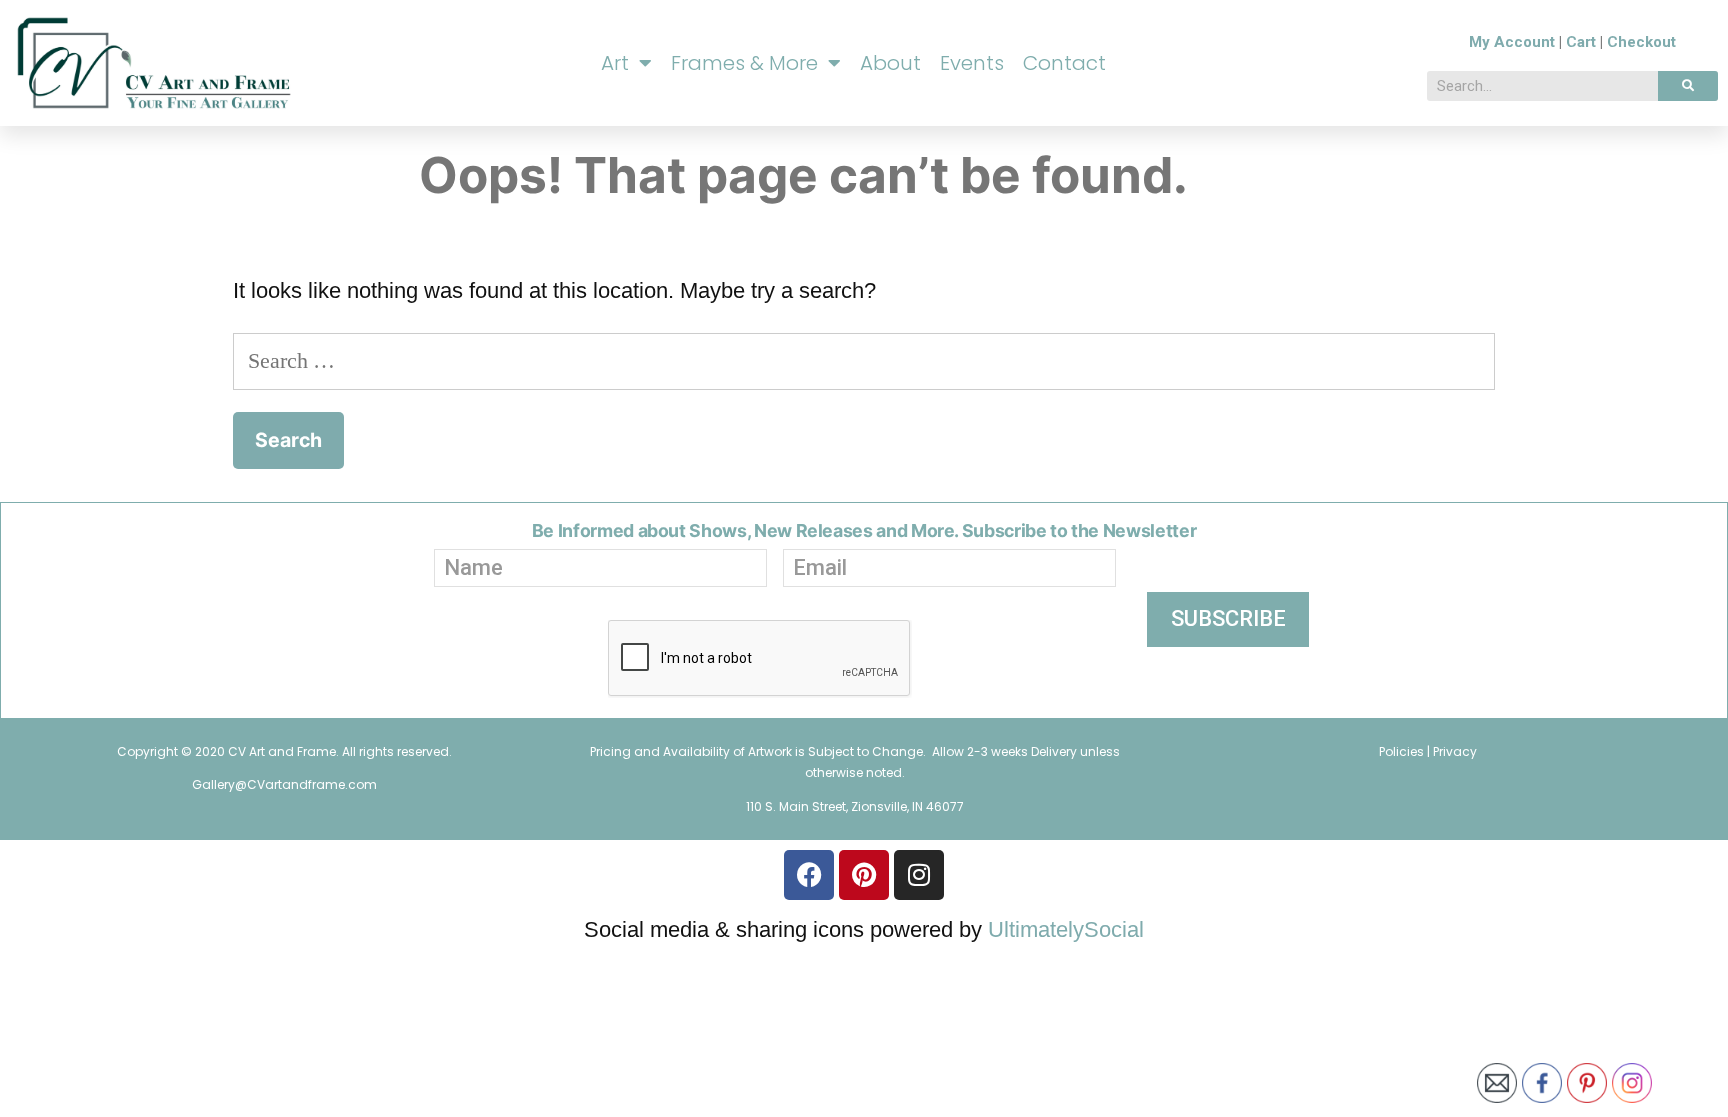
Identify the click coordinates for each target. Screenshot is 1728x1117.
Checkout (1641, 42)
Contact (1064, 63)
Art (615, 63)
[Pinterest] (864, 875)
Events (972, 63)
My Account (1512, 42)
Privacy (1455, 751)
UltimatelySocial (1066, 929)
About (890, 63)
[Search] (1688, 86)
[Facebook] (809, 875)
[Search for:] (864, 360)
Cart (1581, 42)
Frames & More (744, 63)
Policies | (1406, 751)
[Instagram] (919, 875)
